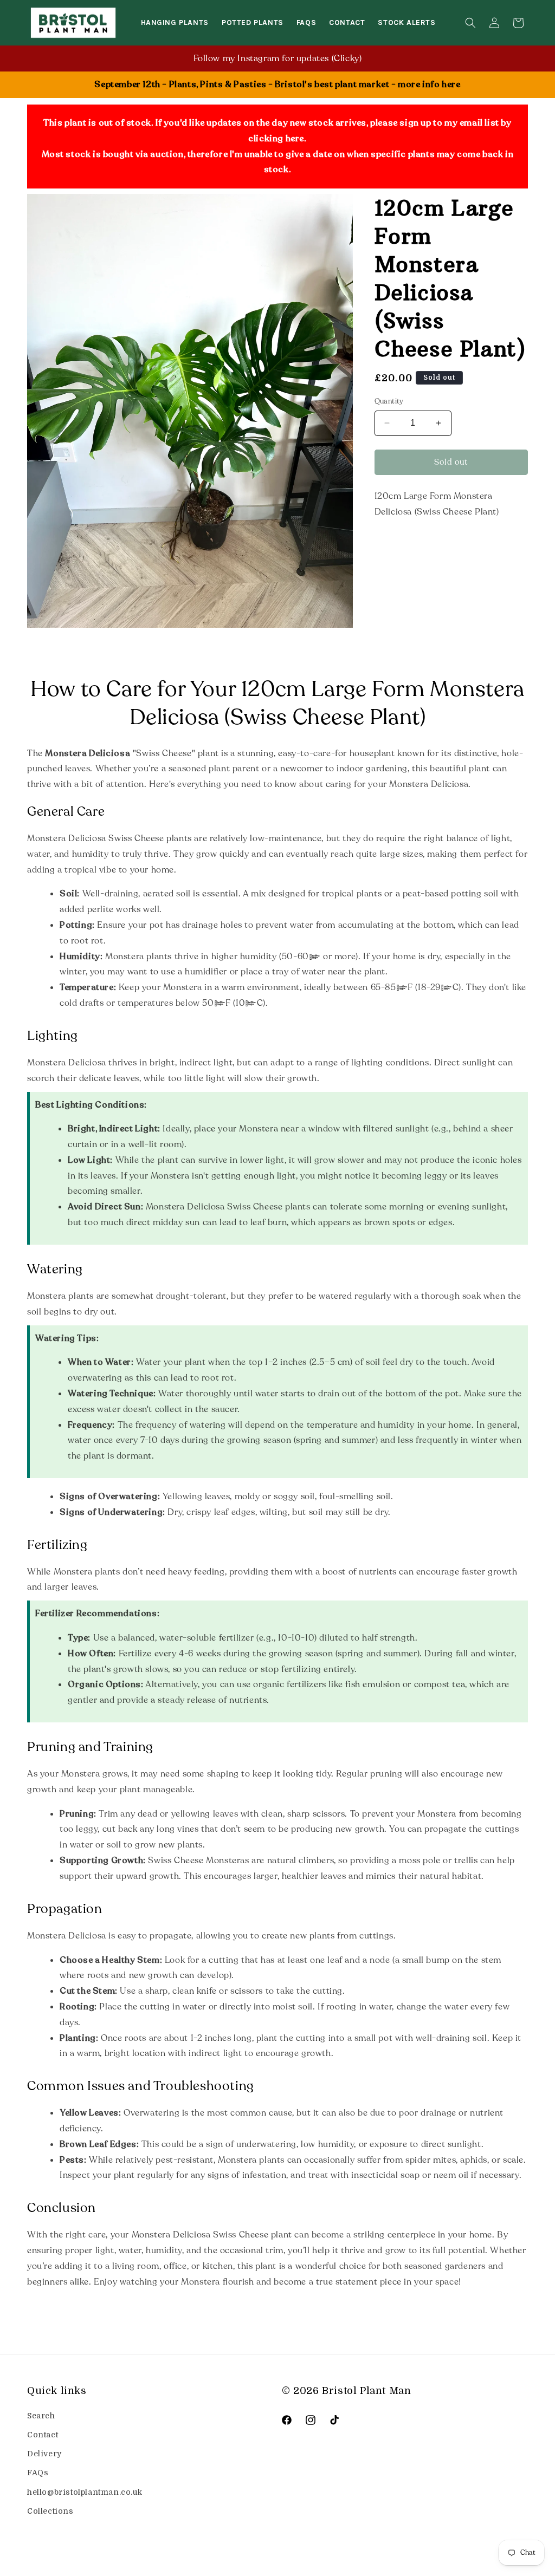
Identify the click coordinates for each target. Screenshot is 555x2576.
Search (41, 2416)
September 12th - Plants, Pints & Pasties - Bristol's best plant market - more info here (277, 84)
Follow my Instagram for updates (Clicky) (278, 58)
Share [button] (397, 545)
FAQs (38, 2473)
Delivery (44, 2454)
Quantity (389, 401)
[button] (470, 23)
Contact (43, 2435)
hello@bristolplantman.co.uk (85, 2492)
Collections (50, 2511)
